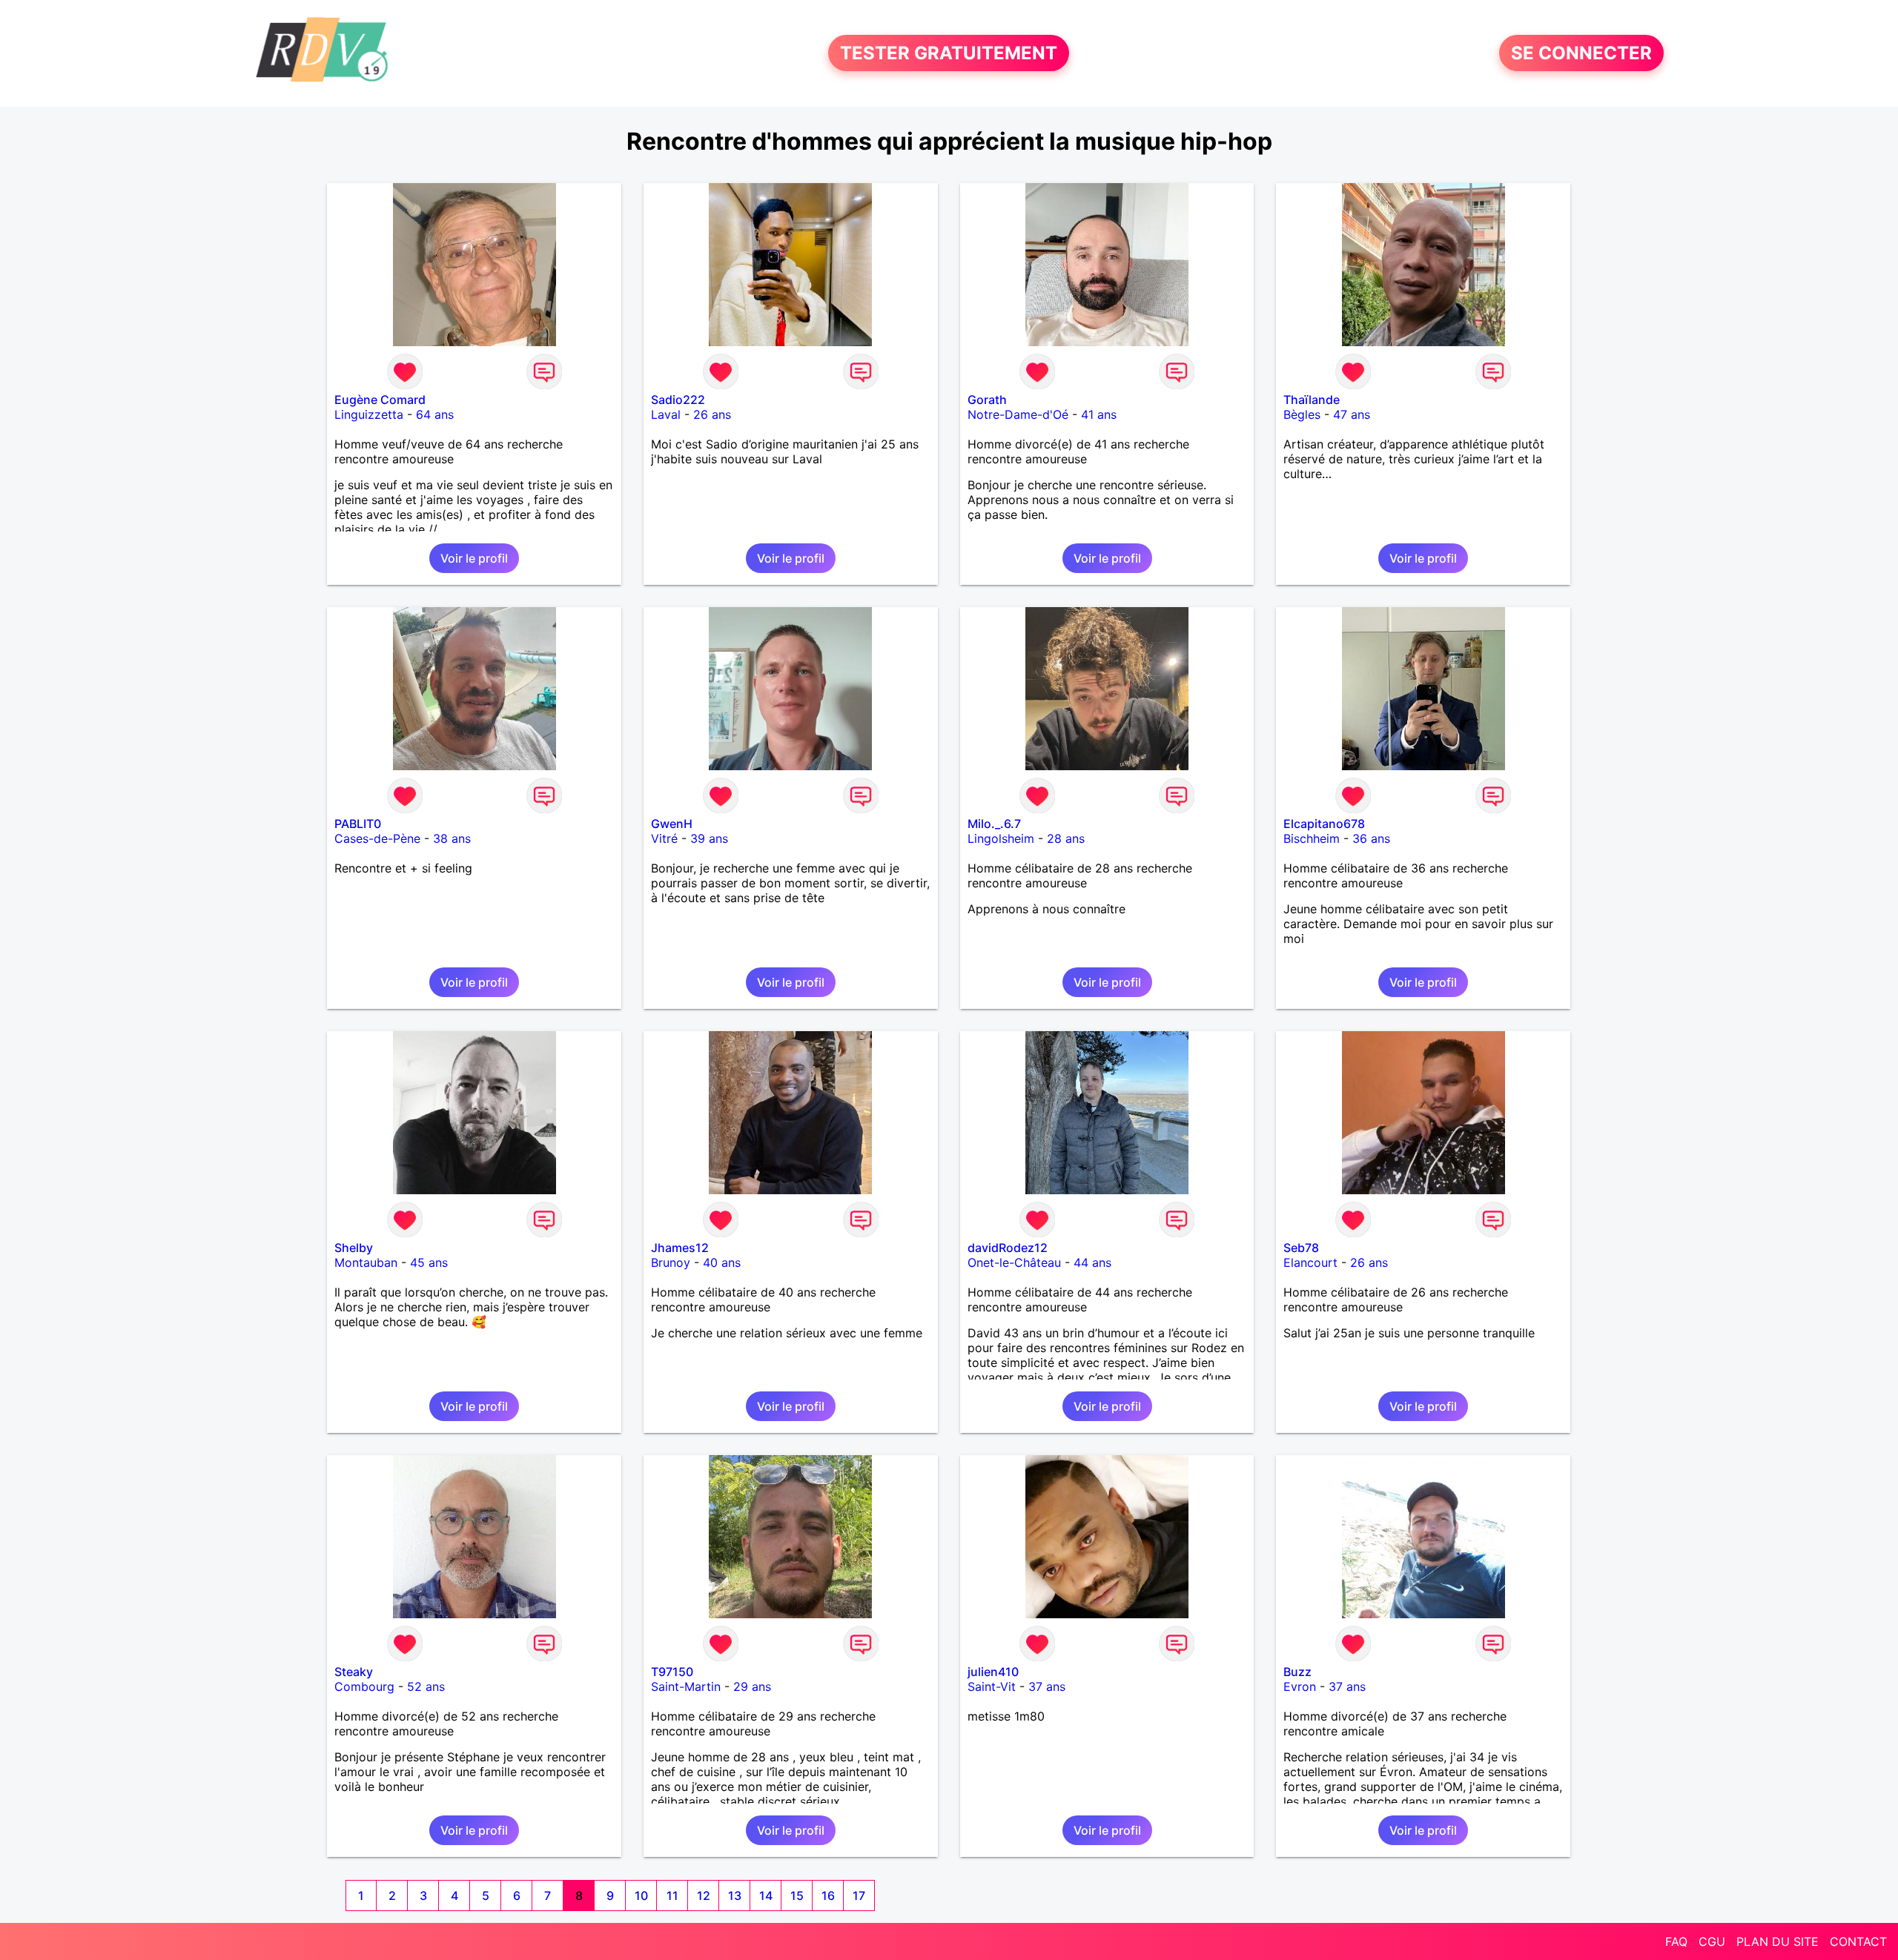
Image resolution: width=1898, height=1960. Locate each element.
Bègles (1302, 414)
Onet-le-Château (1014, 1262)
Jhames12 (680, 1248)
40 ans (722, 1262)
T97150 (672, 1672)
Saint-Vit (992, 1686)
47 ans (1352, 414)
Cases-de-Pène (377, 838)
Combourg (364, 1686)
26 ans (712, 414)
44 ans (1092, 1262)
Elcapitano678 (1324, 824)
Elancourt (1310, 1262)
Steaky (354, 1672)
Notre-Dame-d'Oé (1018, 414)
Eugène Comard (380, 400)
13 (735, 1896)
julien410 (993, 1672)
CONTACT (1858, 1941)
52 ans (426, 1686)
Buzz (1297, 1672)
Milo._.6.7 (994, 824)
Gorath (987, 400)
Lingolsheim (1001, 838)
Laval (666, 414)
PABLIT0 (358, 824)
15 (797, 1896)
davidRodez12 (1008, 1248)
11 (672, 1896)
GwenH (672, 824)
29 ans (752, 1686)
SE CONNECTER (1581, 53)
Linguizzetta (369, 414)
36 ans (1371, 838)
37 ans (1047, 1686)
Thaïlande (1312, 400)
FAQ (1676, 1941)
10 (641, 1896)
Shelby (354, 1248)
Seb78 (1301, 1248)
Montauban (366, 1262)
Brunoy (671, 1262)
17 (859, 1896)
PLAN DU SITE (1778, 1941)
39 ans (709, 838)
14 (766, 1896)
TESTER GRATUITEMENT (949, 53)
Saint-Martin (686, 1686)
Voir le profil (474, 558)
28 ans (1066, 838)
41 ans (1099, 414)
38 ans (452, 838)
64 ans (435, 414)
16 (828, 1896)
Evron (1300, 1686)
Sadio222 (678, 400)
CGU (1712, 1941)
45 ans (429, 1262)
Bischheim (1312, 838)
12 (704, 1896)
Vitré (664, 838)
